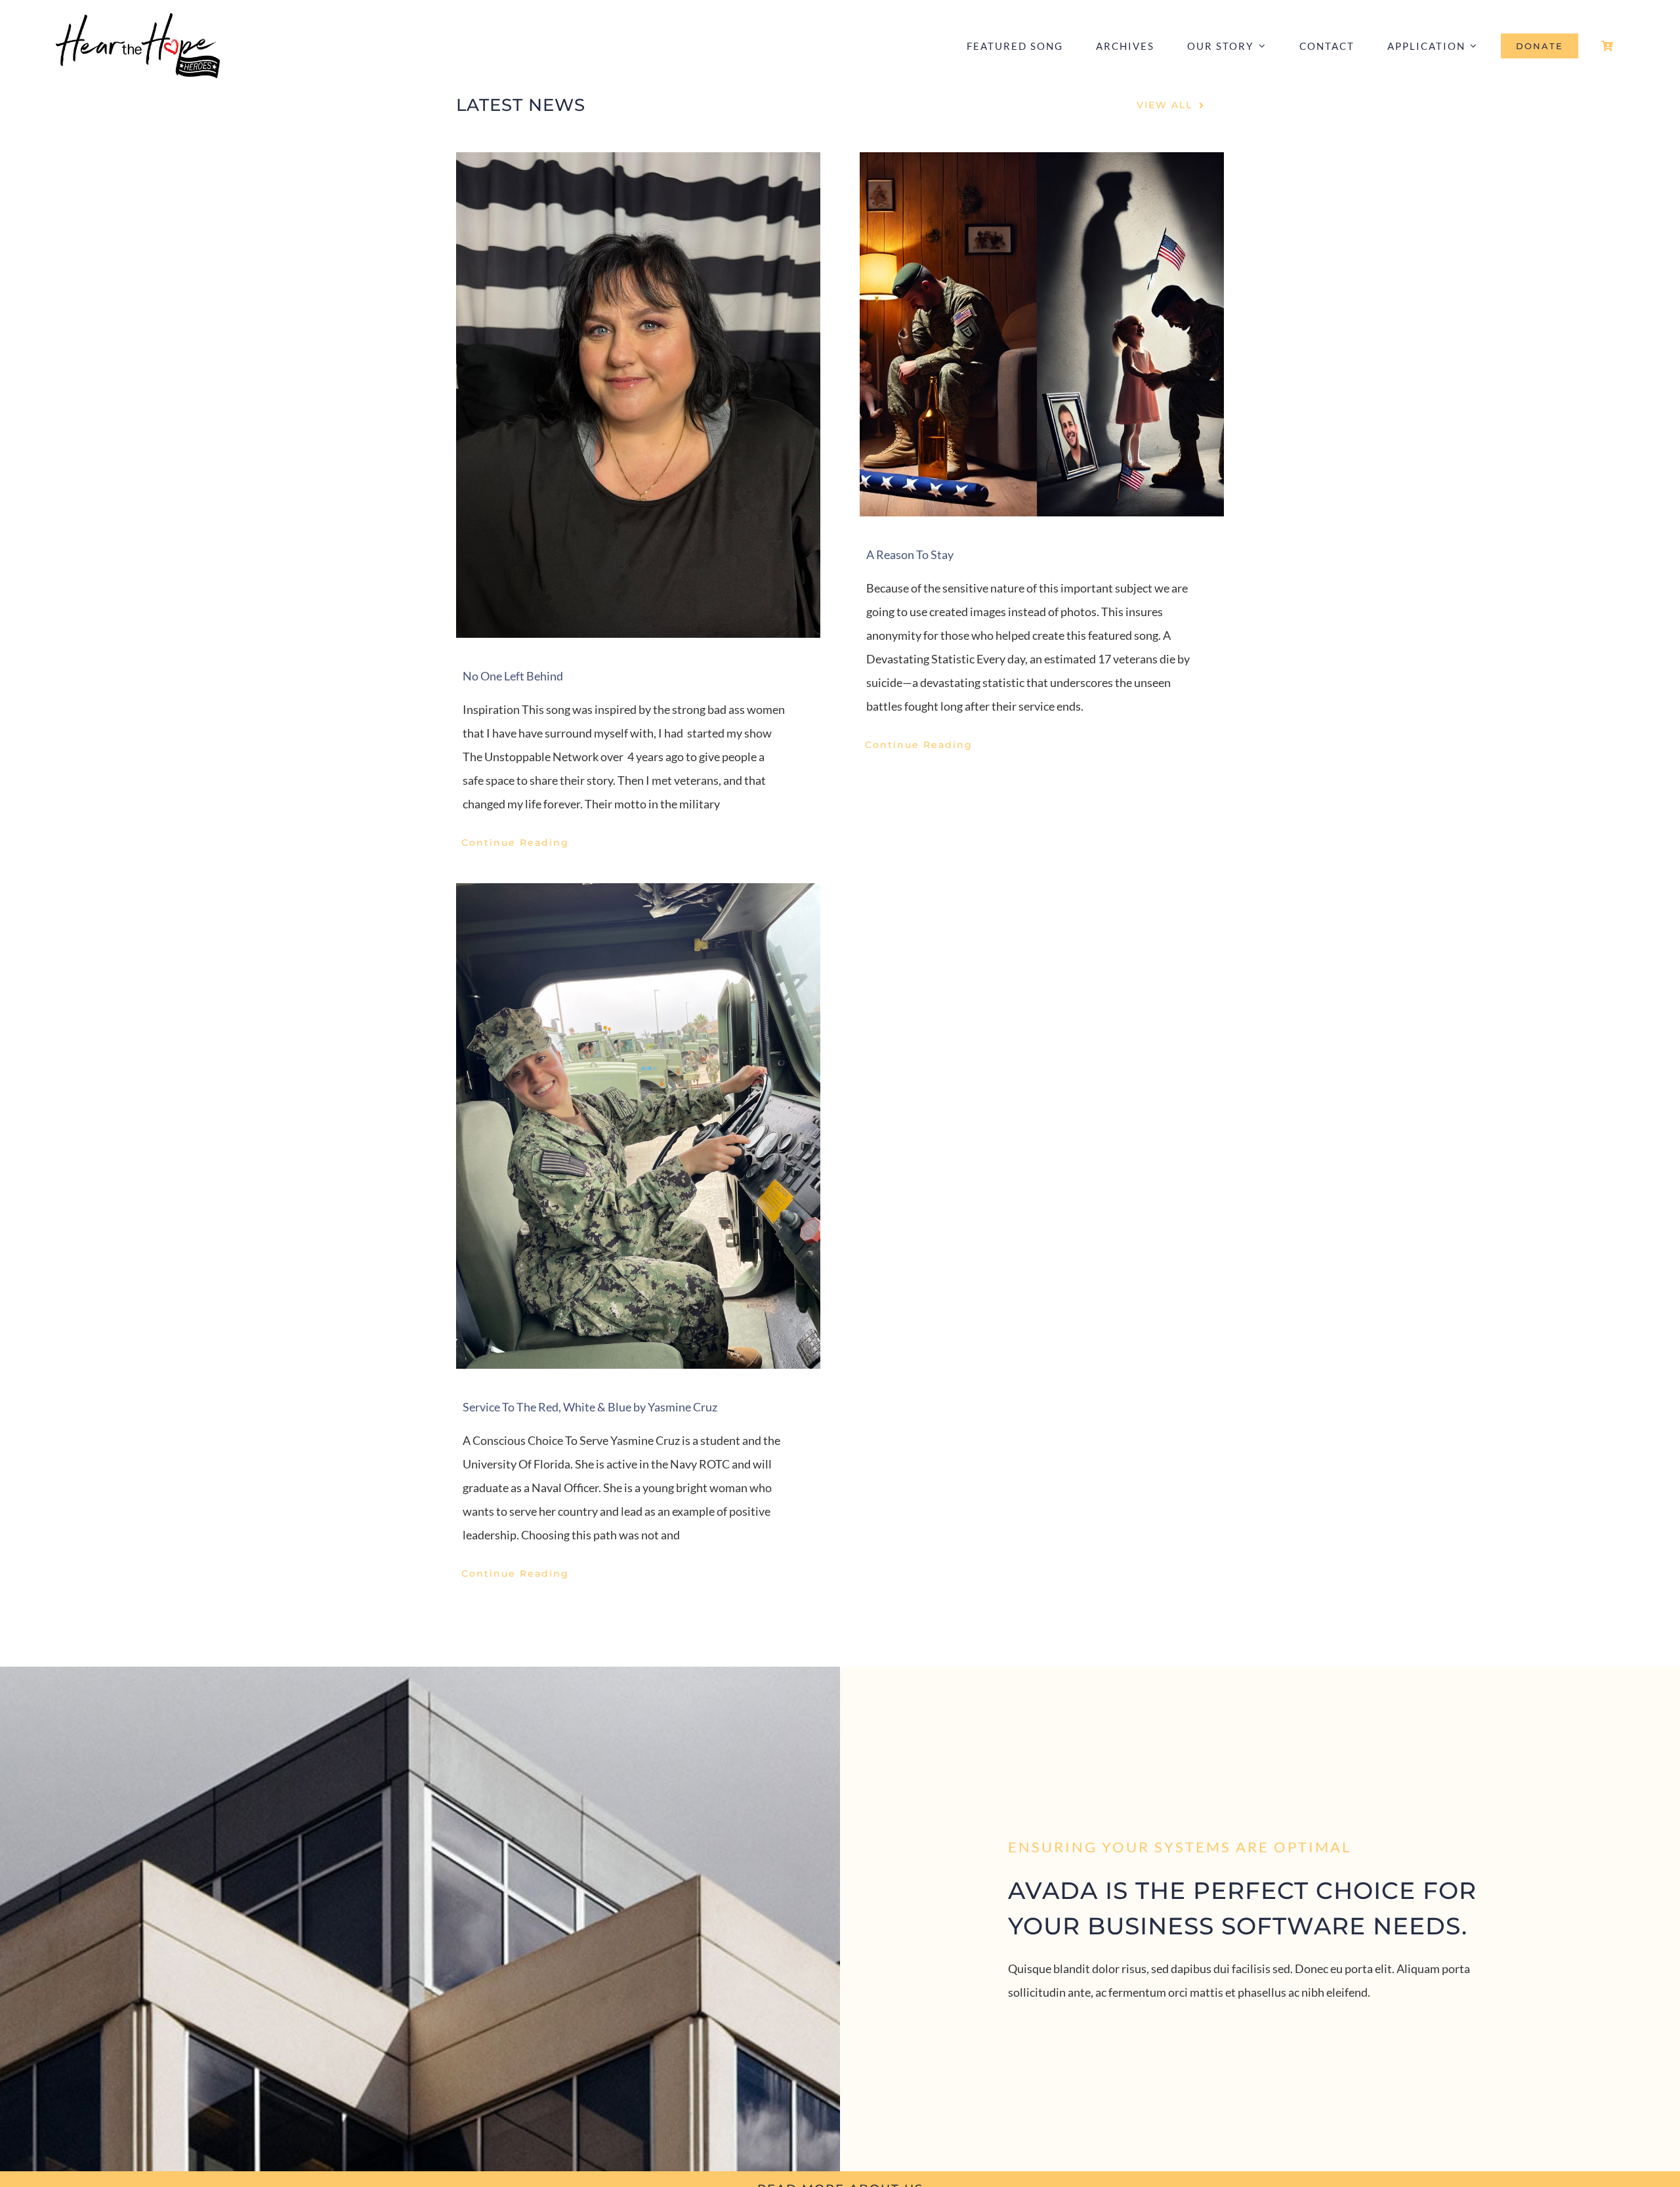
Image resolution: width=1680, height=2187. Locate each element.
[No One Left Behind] (638, 395)
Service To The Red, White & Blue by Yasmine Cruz (590, 1407)
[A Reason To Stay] (1042, 334)
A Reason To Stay (910, 554)
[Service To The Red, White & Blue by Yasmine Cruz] (638, 1126)
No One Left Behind (513, 676)
